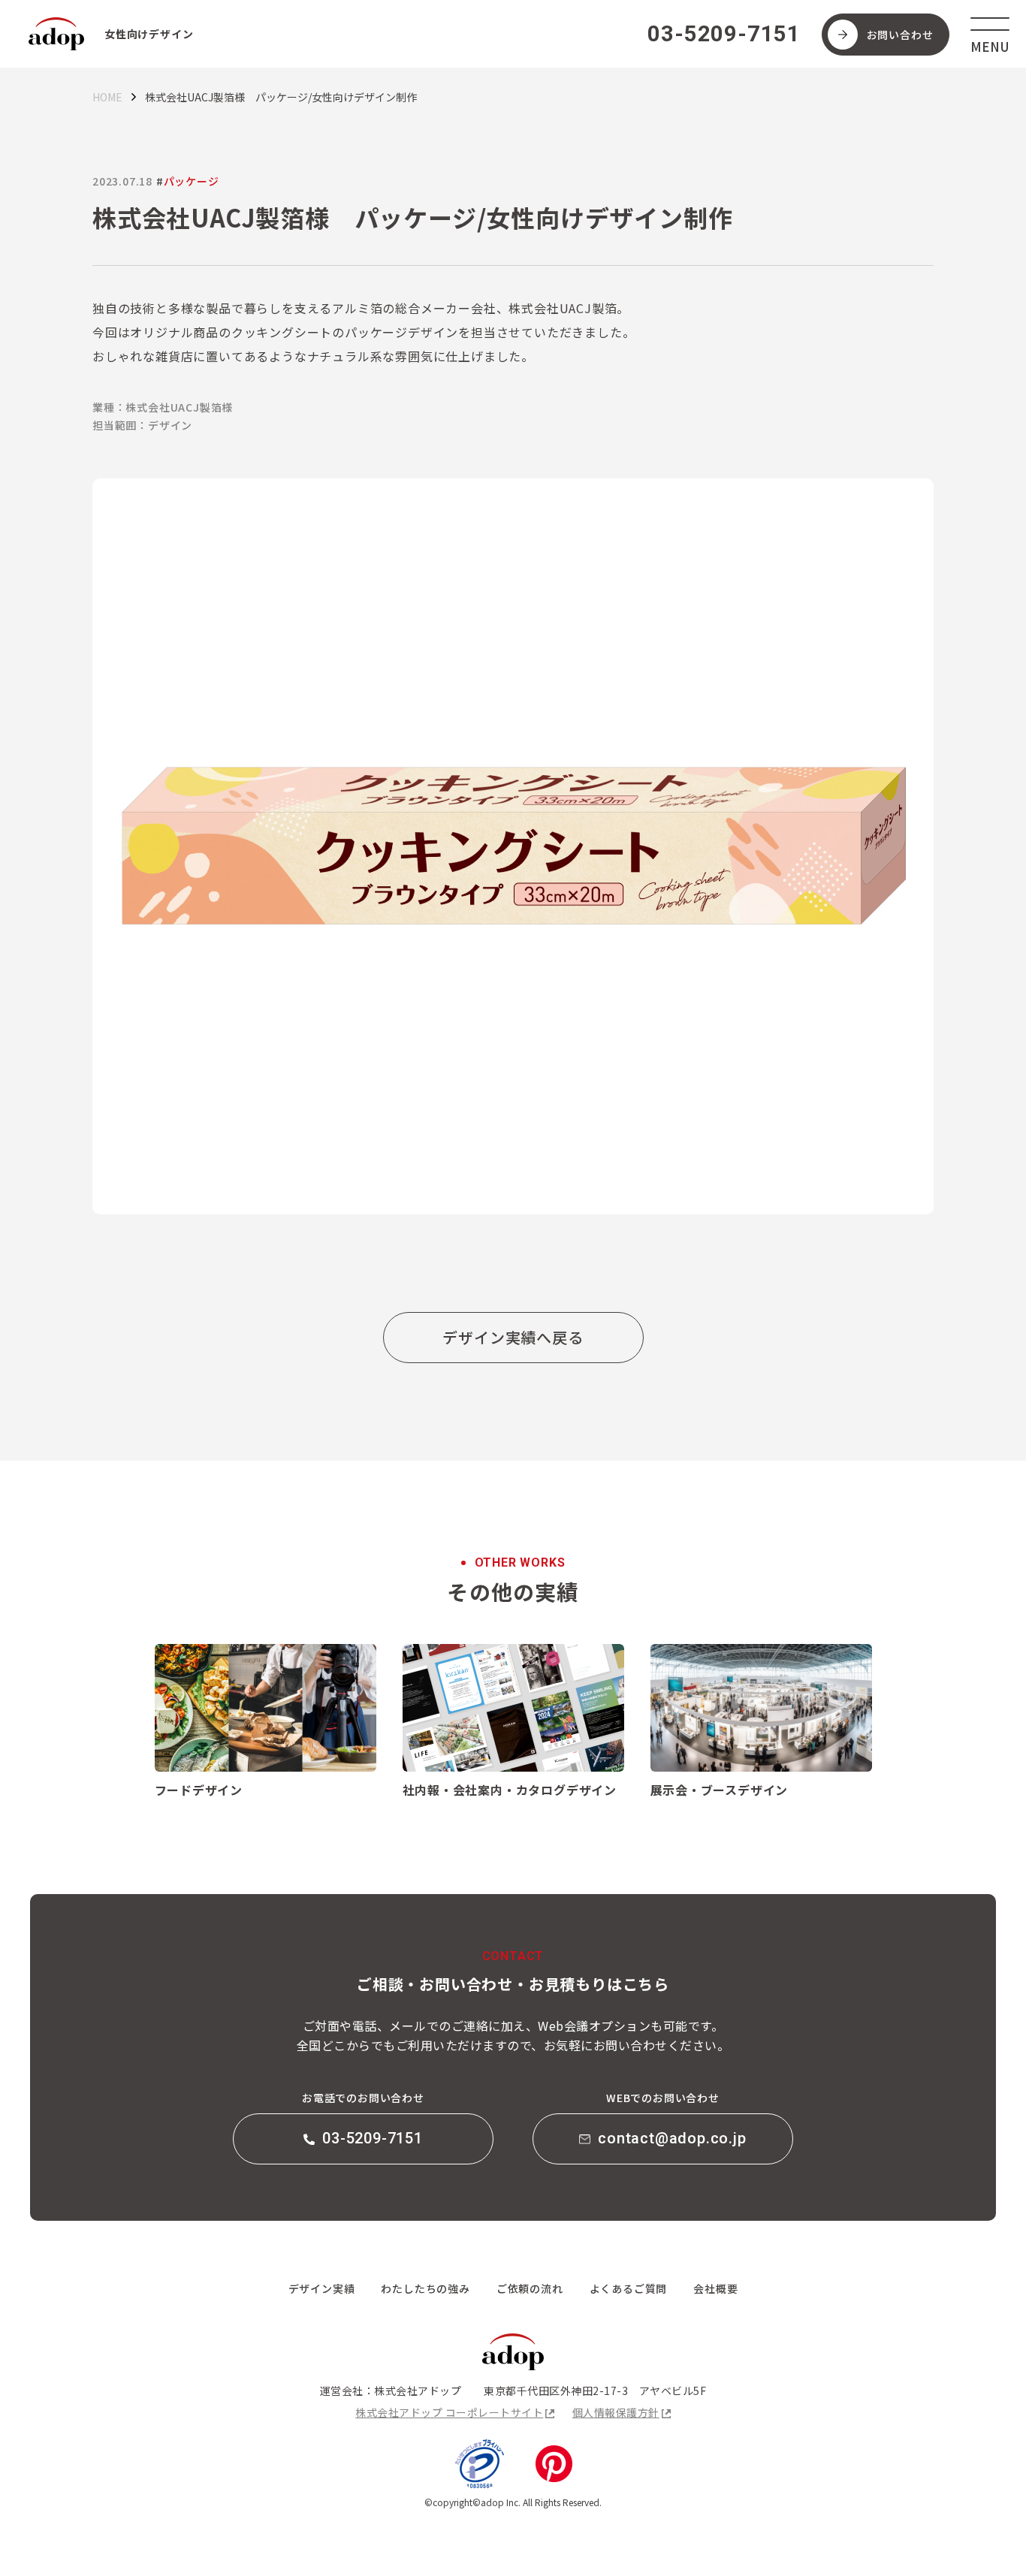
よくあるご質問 (629, 2288)
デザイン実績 (322, 2288)
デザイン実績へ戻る (513, 1337)
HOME (107, 97)
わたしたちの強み (425, 2288)
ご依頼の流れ (530, 2288)
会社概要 (715, 2288)
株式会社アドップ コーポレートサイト (449, 2412)
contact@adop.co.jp (672, 2138)
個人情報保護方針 (616, 2412)
